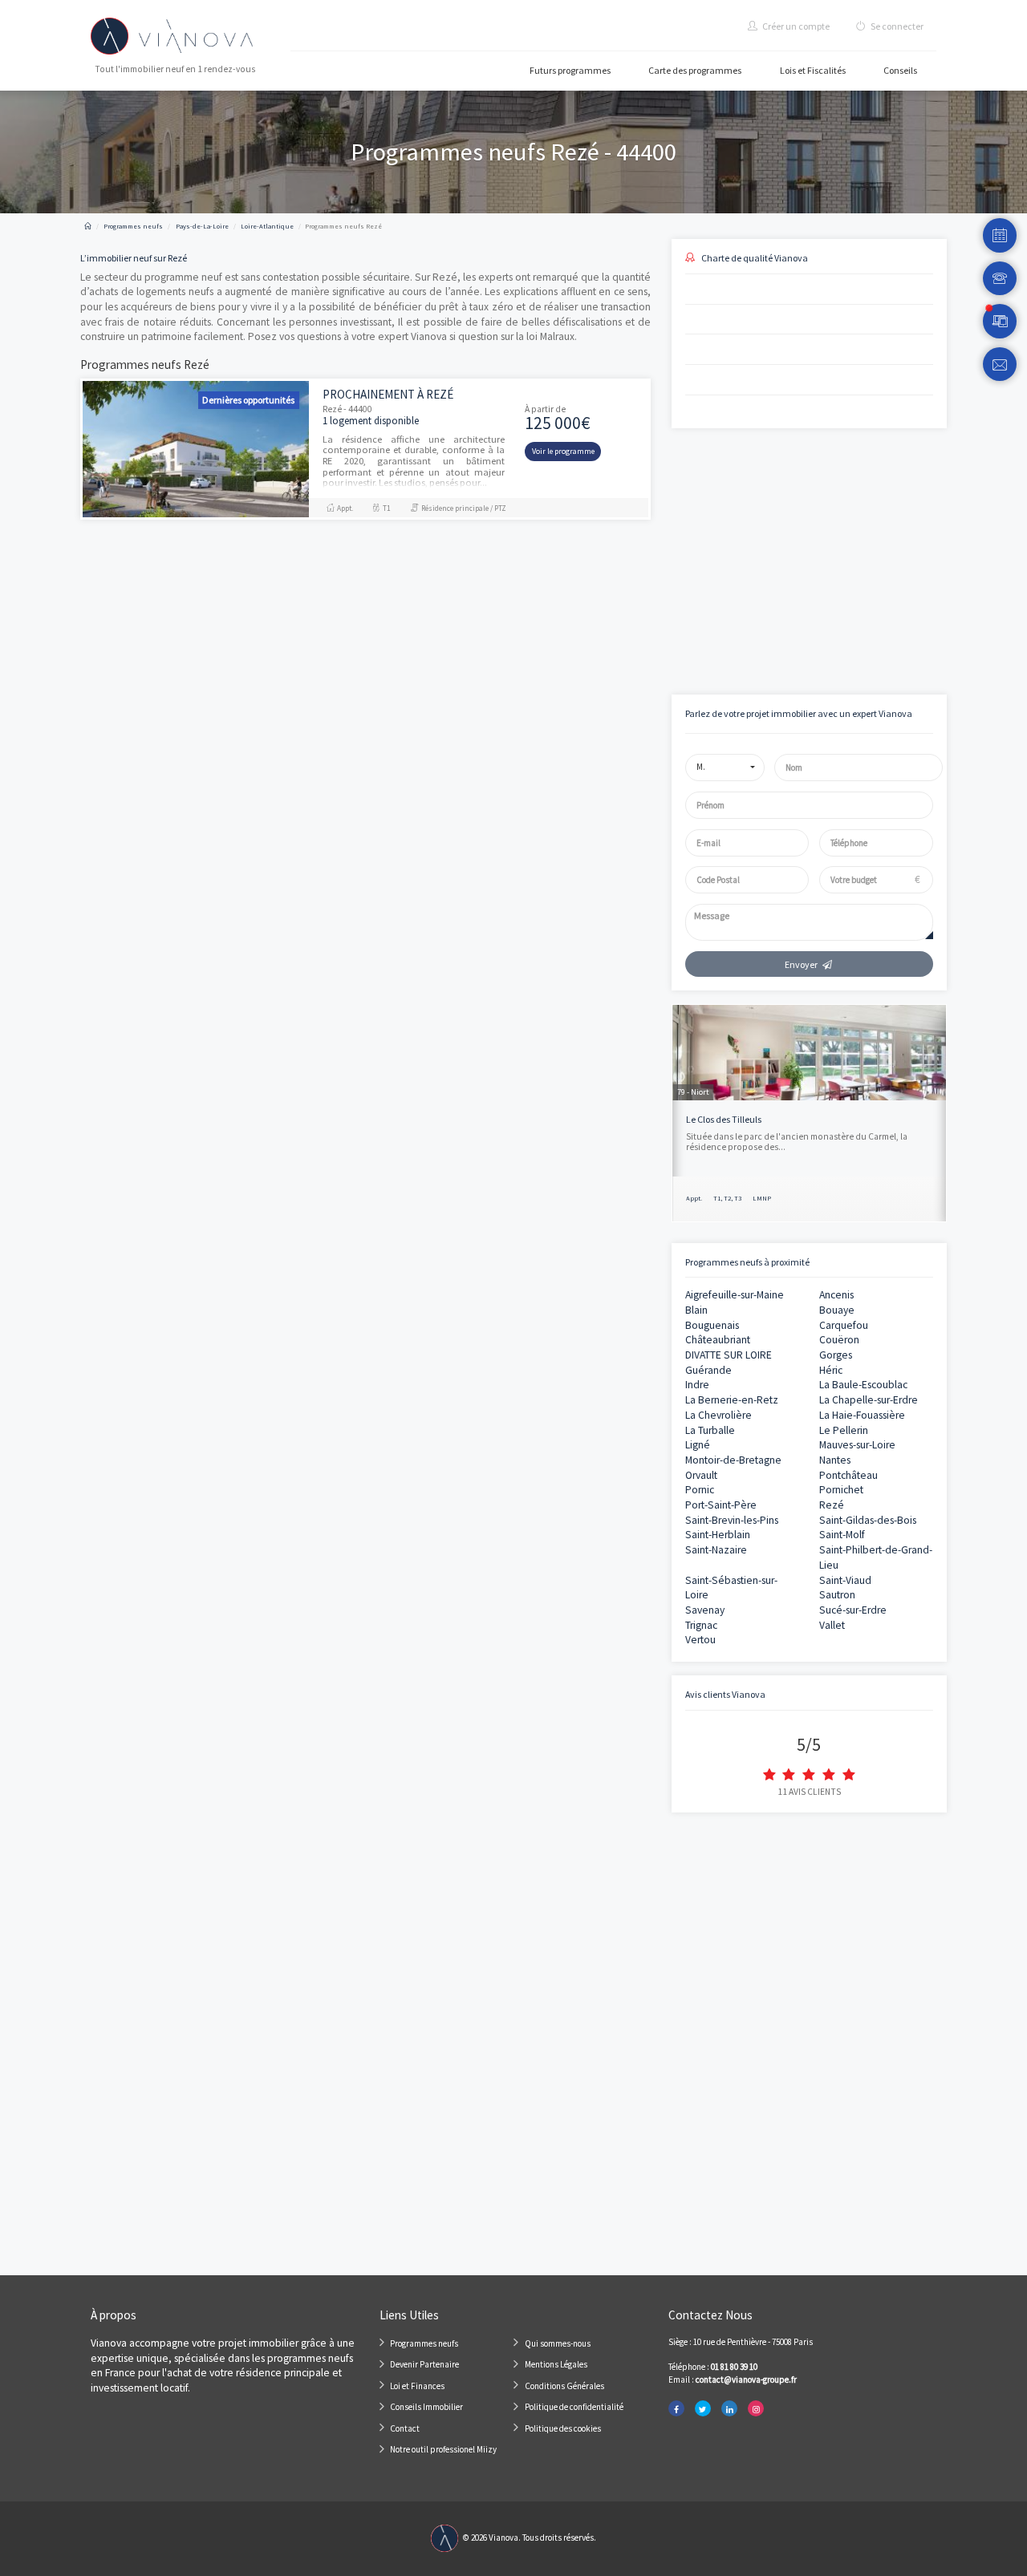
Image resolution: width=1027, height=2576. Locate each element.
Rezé (832, 1505)
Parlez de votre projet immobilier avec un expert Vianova (799, 713)
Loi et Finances (417, 2386)
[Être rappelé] (1000, 279)
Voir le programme (563, 451)
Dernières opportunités (248, 400)
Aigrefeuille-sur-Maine (735, 1295)
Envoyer (801, 964)
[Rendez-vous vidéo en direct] (1000, 321)
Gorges (836, 1355)
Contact (405, 2428)
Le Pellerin (844, 1430)
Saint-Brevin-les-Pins (732, 1520)
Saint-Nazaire (716, 1550)
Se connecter (896, 26)
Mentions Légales (556, 2364)
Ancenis (836, 1295)
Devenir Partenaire (424, 2364)
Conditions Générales (564, 2386)
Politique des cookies (563, 2428)
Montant (687, 502)
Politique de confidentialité (574, 2407)
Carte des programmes (695, 70)
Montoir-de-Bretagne (733, 1460)
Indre (697, 1385)
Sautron (837, 1595)
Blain (696, 1310)
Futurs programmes (570, 70)
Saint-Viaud (845, 1580)
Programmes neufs (424, 2343)
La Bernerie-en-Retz (732, 1400)
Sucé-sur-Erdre (853, 1610)
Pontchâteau (848, 1475)
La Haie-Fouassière (862, 1415)
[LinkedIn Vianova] (729, 2409)
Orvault (701, 1475)
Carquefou (844, 1325)
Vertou (700, 1640)
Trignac (701, 1625)
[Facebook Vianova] (676, 2409)
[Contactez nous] (1000, 365)
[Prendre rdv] (1000, 235)
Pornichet (841, 1490)
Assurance (825, 557)
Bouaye (837, 1310)
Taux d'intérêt (697, 557)
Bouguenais (712, 1325)
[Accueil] (88, 226)
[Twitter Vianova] (703, 2409)
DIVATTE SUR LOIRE (729, 1355)
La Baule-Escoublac (863, 1385)
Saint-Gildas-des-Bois (868, 1520)
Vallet (832, 1625)
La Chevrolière (718, 1415)
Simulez (795, 623)
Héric (831, 1370)
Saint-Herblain (718, 1535)
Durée (816, 502)
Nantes (835, 1460)
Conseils (900, 70)
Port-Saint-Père (721, 1505)
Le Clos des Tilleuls (724, 1119)
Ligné (698, 1445)
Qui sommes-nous (558, 2343)
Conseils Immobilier (426, 2407)
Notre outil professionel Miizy (443, 2449)
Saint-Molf (842, 1535)
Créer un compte (795, 26)
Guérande (708, 1370)
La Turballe (710, 1430)
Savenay (705, 1610)
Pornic (700, 1490)
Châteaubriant (718, 1340)
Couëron (839, 1340)
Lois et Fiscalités (813, 70)
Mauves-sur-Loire (857, 1445)
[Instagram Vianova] (756, 2409)
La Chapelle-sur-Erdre (869, 1400)
